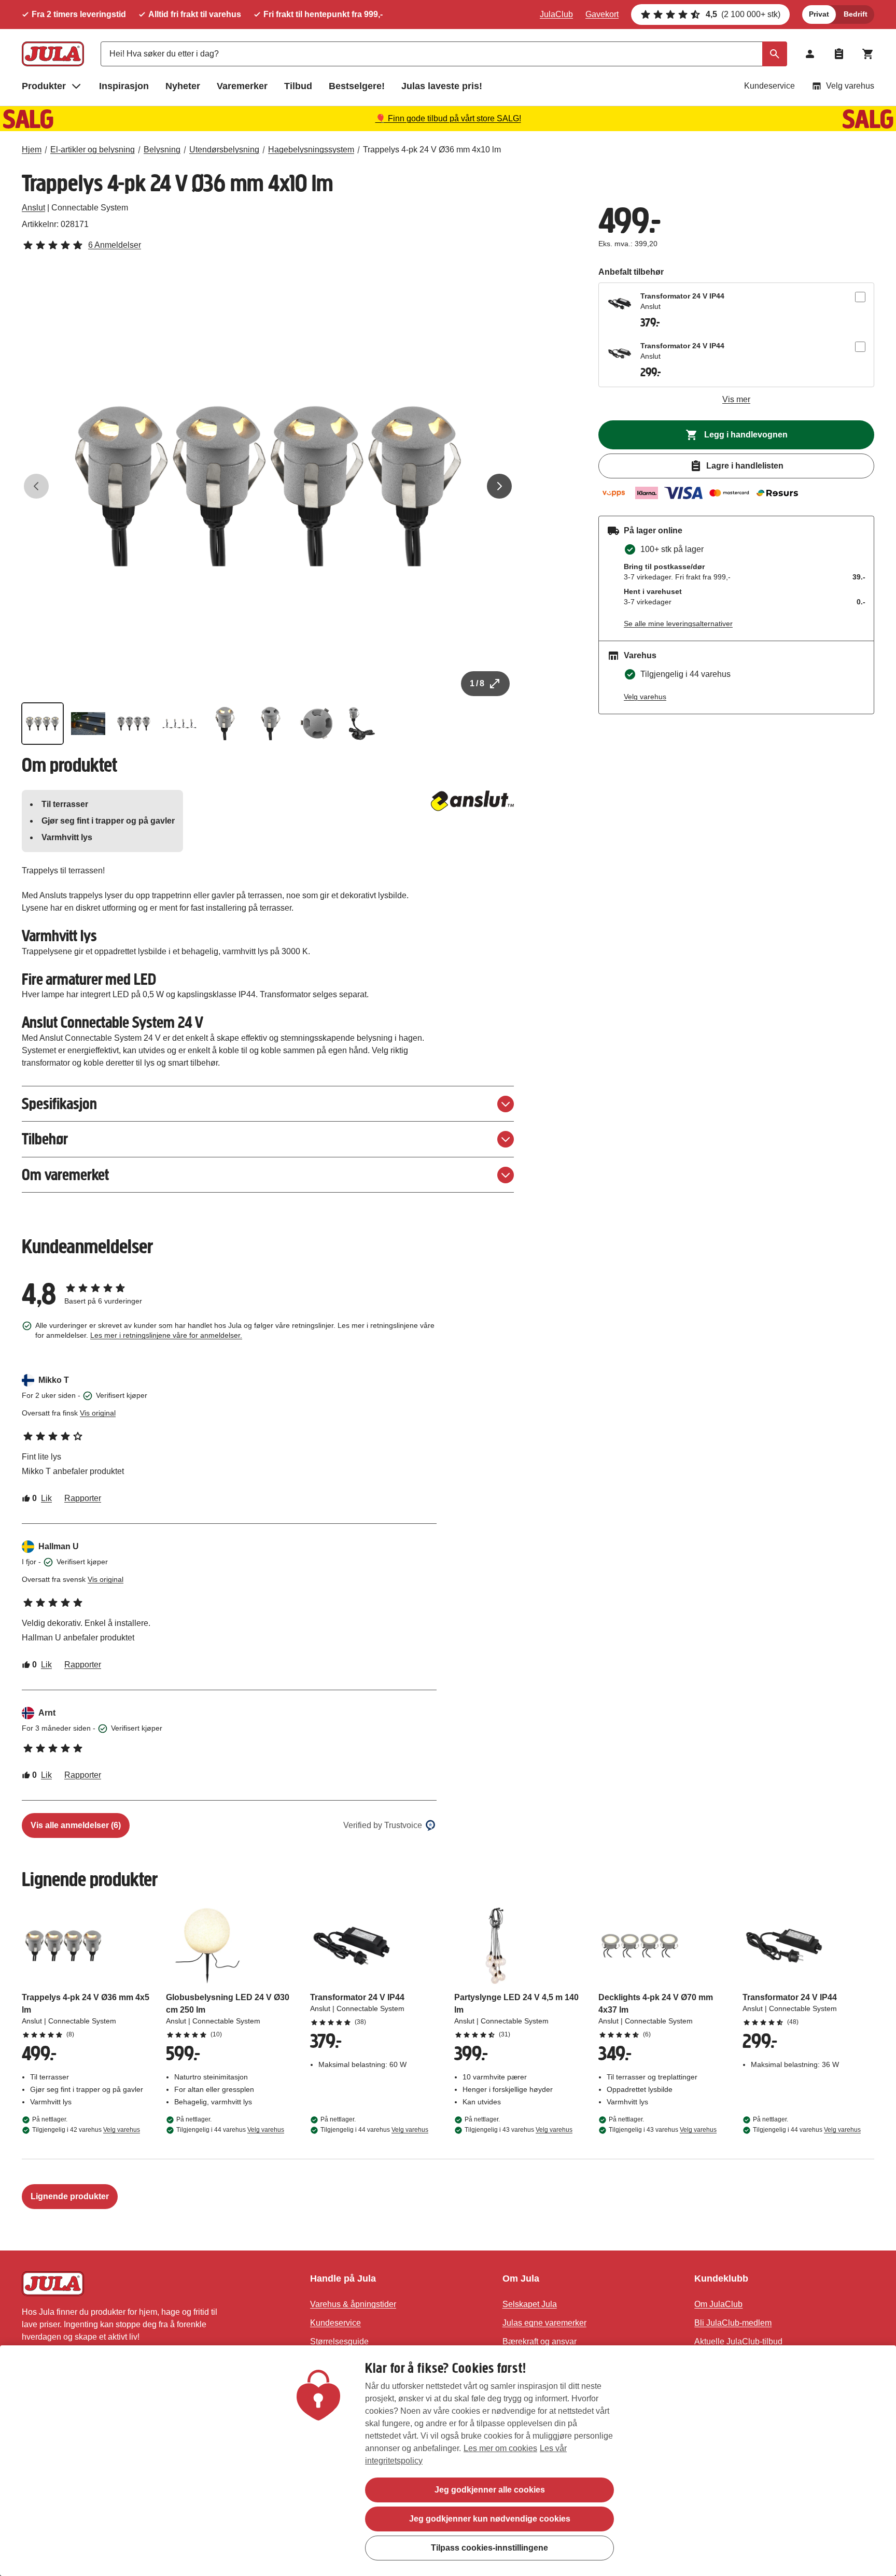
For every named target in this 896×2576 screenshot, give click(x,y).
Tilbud (298, 86)
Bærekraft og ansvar (540, 2341)
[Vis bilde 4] (179, 724)
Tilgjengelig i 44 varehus (230, 2130)
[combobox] (444, 54)
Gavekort (602, 14)
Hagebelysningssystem (311, 150)
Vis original (98, 1413)
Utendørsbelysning (224, 150)
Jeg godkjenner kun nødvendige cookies (490, 2519)
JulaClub (556, 14)
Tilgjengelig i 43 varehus (519, 2130)
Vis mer (736, 399)
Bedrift (856, 14)
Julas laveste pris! (442, 86)
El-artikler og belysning (93, 150)
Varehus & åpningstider (353, 2304)
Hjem (32, 150)
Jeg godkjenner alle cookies (490, 2490)
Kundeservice (769, 86)
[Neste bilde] (499, 486)
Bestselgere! (357, 86)
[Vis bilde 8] (362, 724)
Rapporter (83, 1498)
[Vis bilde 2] (88, 724)
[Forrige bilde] (36, 486)
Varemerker (242, 86)
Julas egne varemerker (544, 2323)
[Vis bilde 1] (43, 724)
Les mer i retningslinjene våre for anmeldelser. (166, 1335)
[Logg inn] (810, 54)
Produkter (44, 86)
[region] (448, 2461)
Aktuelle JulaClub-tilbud (738, 2341)
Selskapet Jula (530, 2304)
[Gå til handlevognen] (868, 54)
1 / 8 (477, 683)
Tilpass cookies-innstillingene (489, 2548)
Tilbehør (45, 1139)
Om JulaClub (718, 2304)
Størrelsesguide (339, 2341)
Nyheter (183, 86)
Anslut (33, 208)
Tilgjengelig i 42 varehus (86, 2130)
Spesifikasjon (59, 1104)
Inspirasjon (124, 86)
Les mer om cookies (500, 2448)
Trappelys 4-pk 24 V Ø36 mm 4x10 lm (432, 150)
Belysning (162, 150)
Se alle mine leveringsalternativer (678, 624)
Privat (819, 14)
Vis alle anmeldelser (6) (76, 1825)
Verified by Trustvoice (383, 1825)
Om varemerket (65, 1175)
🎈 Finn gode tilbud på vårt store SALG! (448, 118)
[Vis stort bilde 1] (268, 486)
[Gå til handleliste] (839, 54)
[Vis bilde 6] (271, 724)
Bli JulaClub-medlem (733, 2323)
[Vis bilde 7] (316, 724)
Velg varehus (850, 86)
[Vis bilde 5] (225, 724)
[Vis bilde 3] (134, 724)
